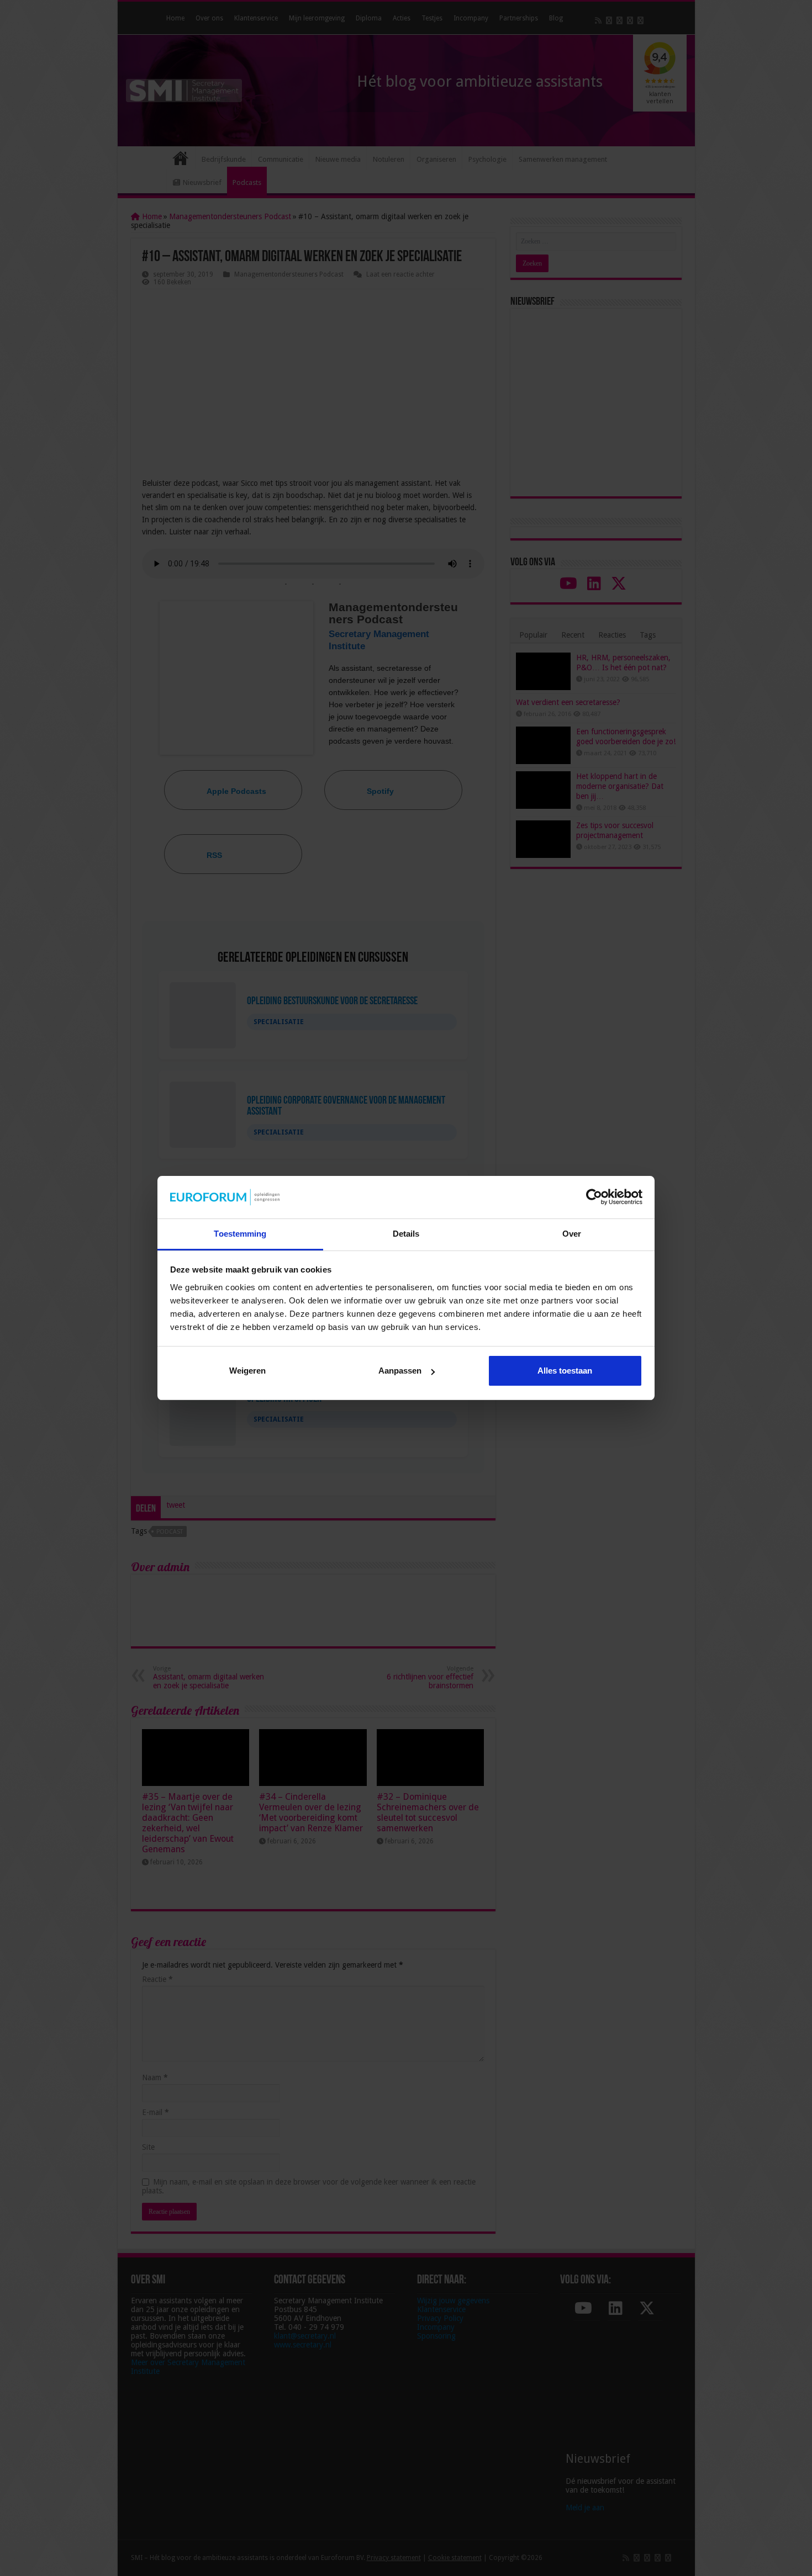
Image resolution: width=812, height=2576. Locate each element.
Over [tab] (572, 1234)
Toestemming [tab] (240, 1234)
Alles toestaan (565, 1371)
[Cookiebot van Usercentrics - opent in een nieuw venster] (594, 1197)
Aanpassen (400, 1371)
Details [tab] (406, 1234)
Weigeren (247, 1371)
